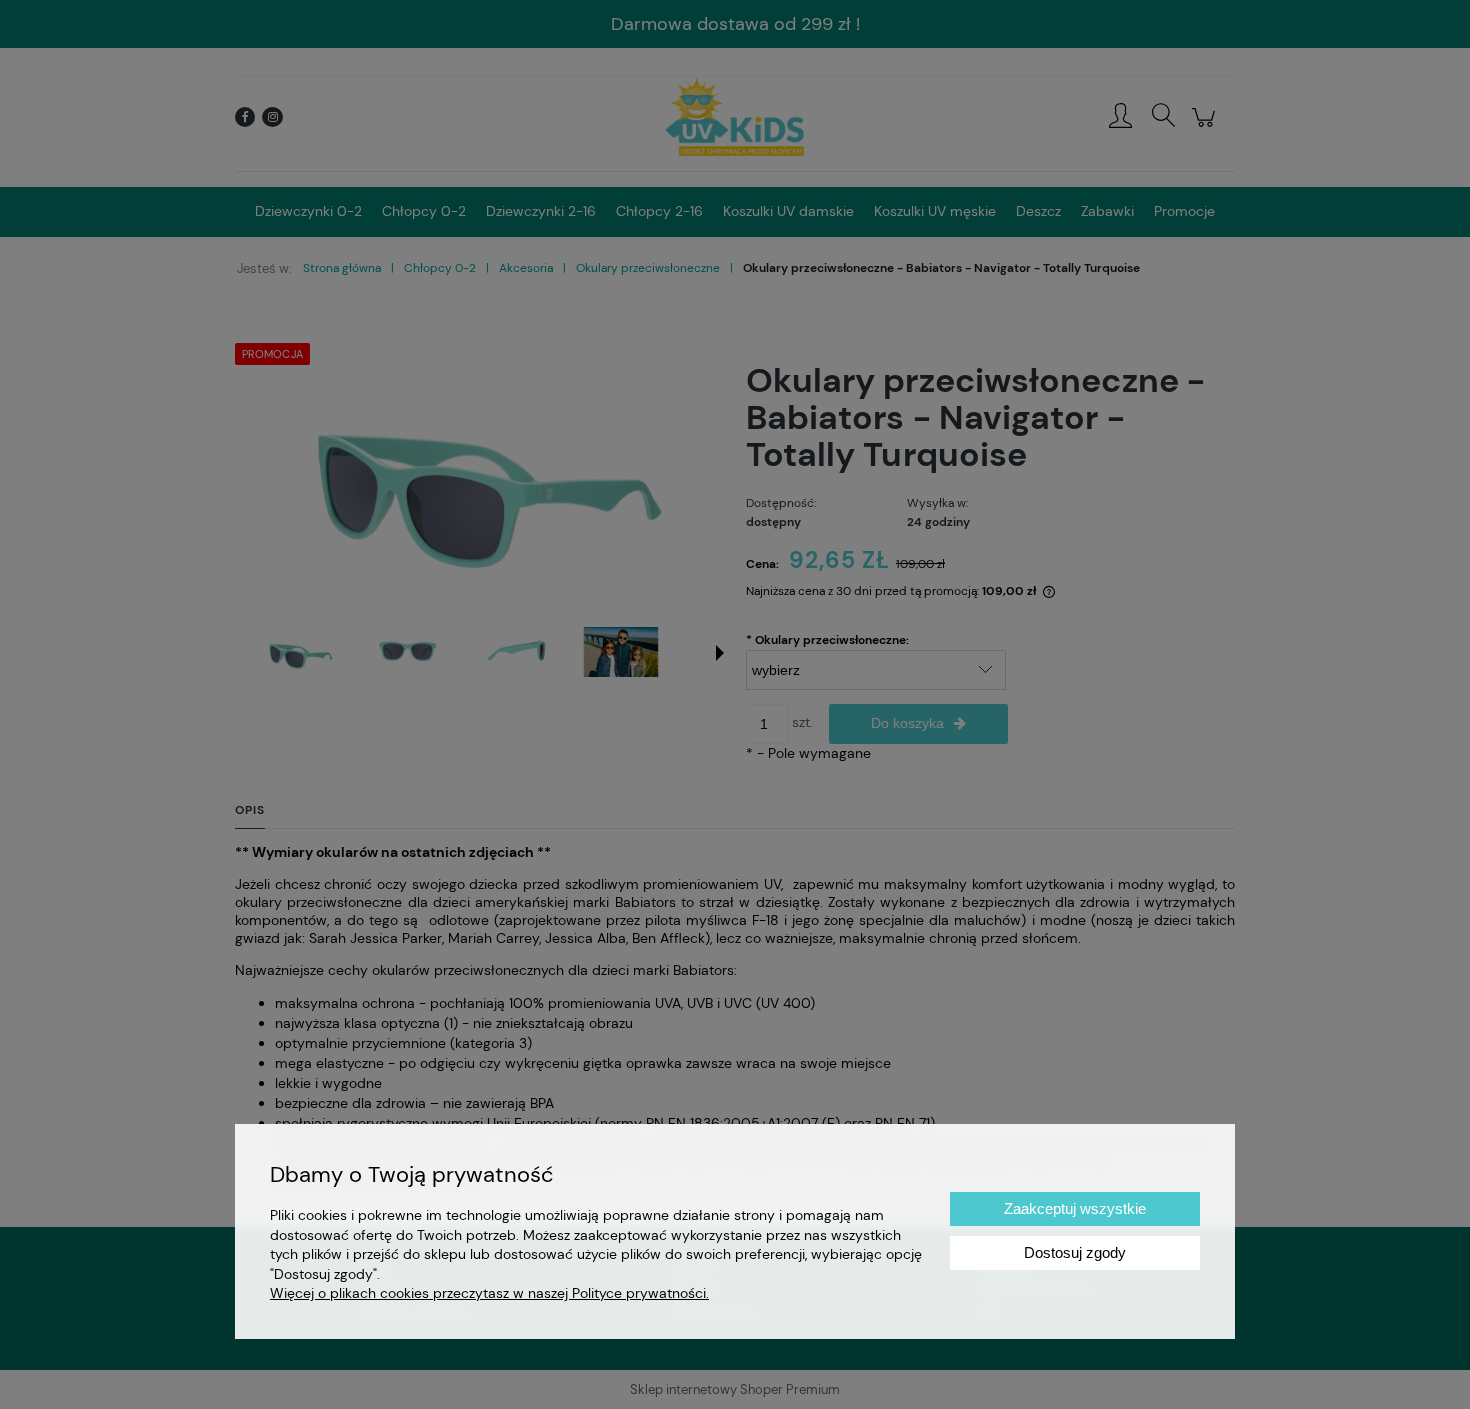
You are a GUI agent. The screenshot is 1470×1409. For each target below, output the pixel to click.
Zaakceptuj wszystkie (1075, 1208)
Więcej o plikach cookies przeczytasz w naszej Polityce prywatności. (489, 1293)
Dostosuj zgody (1075, 1252)
